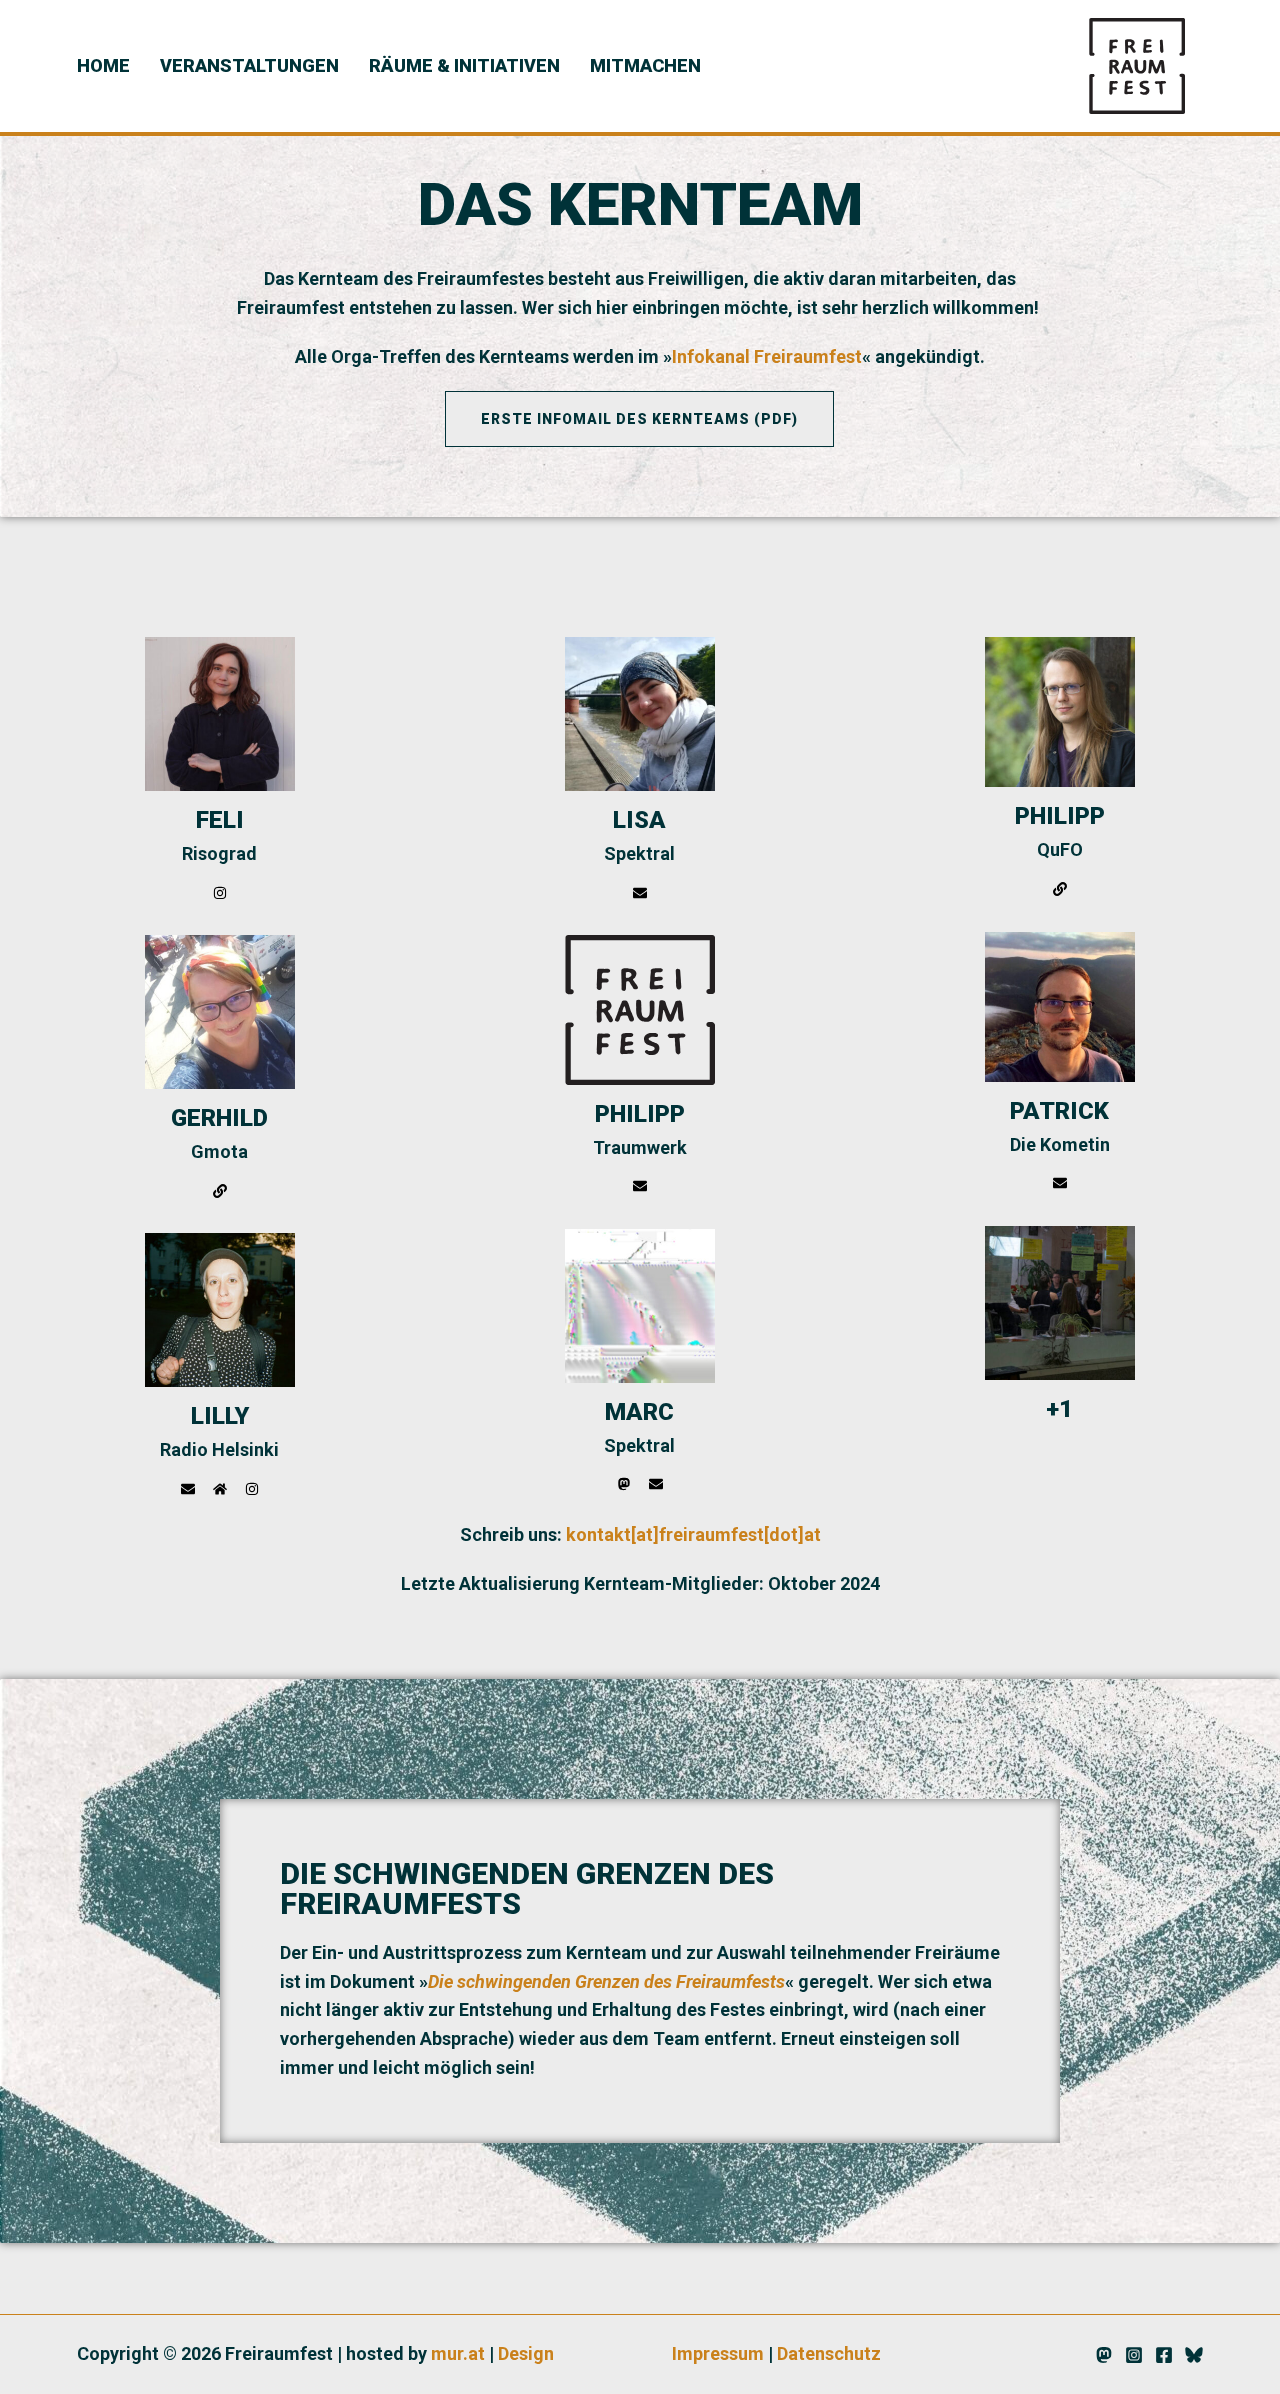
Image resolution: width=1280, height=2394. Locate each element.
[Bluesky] (1194, 2355)
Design (526, 2353)
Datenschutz (829, 2353)
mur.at (458, 2353)
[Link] (220, 1191)
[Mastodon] (624, 1484)
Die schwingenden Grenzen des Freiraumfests (606, 1981)
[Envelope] (188, 1489)
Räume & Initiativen (464, 65)
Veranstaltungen (249, 65)
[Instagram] (220, 893)
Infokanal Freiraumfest (767, 356)
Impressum (718, 2353)
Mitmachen (645, 65)
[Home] (220, 1489)
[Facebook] (1164, 2355)
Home (103, 65)
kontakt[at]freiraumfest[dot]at (693, 1534)
